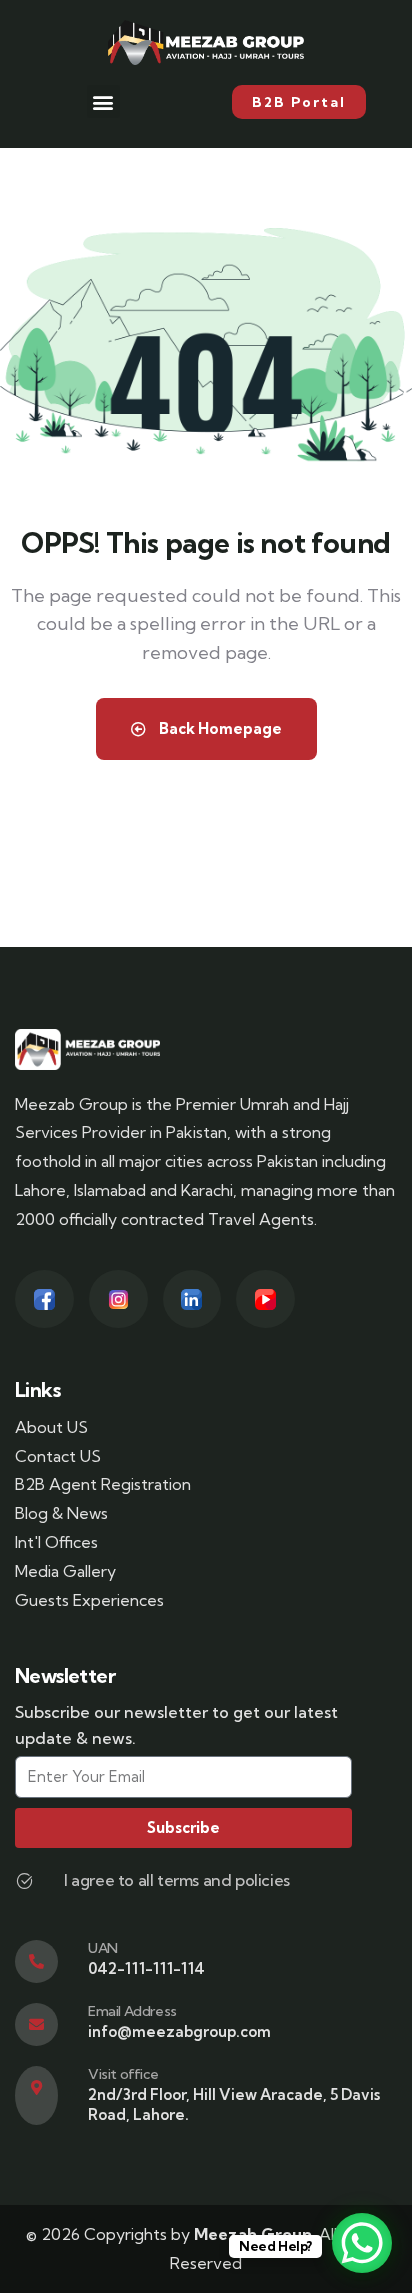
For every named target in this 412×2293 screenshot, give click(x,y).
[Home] (87, 1049)
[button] (103, 101)
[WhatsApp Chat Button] (362, 2243)
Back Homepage (219, 728)
